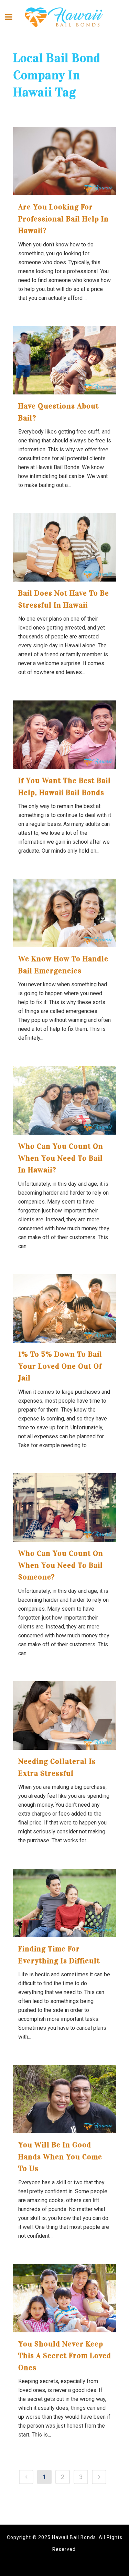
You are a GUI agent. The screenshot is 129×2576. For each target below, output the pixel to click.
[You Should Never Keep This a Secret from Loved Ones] (65, 2298)
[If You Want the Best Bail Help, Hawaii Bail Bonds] (65, 735)
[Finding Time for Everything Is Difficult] (65, 1903)
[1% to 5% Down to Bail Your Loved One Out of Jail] (65, 1308)
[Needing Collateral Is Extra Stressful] (65, 1716)
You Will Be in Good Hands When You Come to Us (60, 2157)
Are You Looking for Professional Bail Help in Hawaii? (63, 219)
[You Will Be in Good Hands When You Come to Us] (65, 2099)
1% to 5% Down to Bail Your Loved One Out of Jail (60, 1366)
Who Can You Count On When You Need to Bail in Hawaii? (61, 1158)
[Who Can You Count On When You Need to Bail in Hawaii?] (65, 1100)
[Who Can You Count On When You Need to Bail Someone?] (65, 1507)
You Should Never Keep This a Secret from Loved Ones (65, 2356)
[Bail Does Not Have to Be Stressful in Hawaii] (65, 547)
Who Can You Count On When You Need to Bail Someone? (61, 1565)
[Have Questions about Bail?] (65, 360)
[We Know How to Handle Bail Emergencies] (65, 913)
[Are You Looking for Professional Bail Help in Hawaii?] (65, 161)
